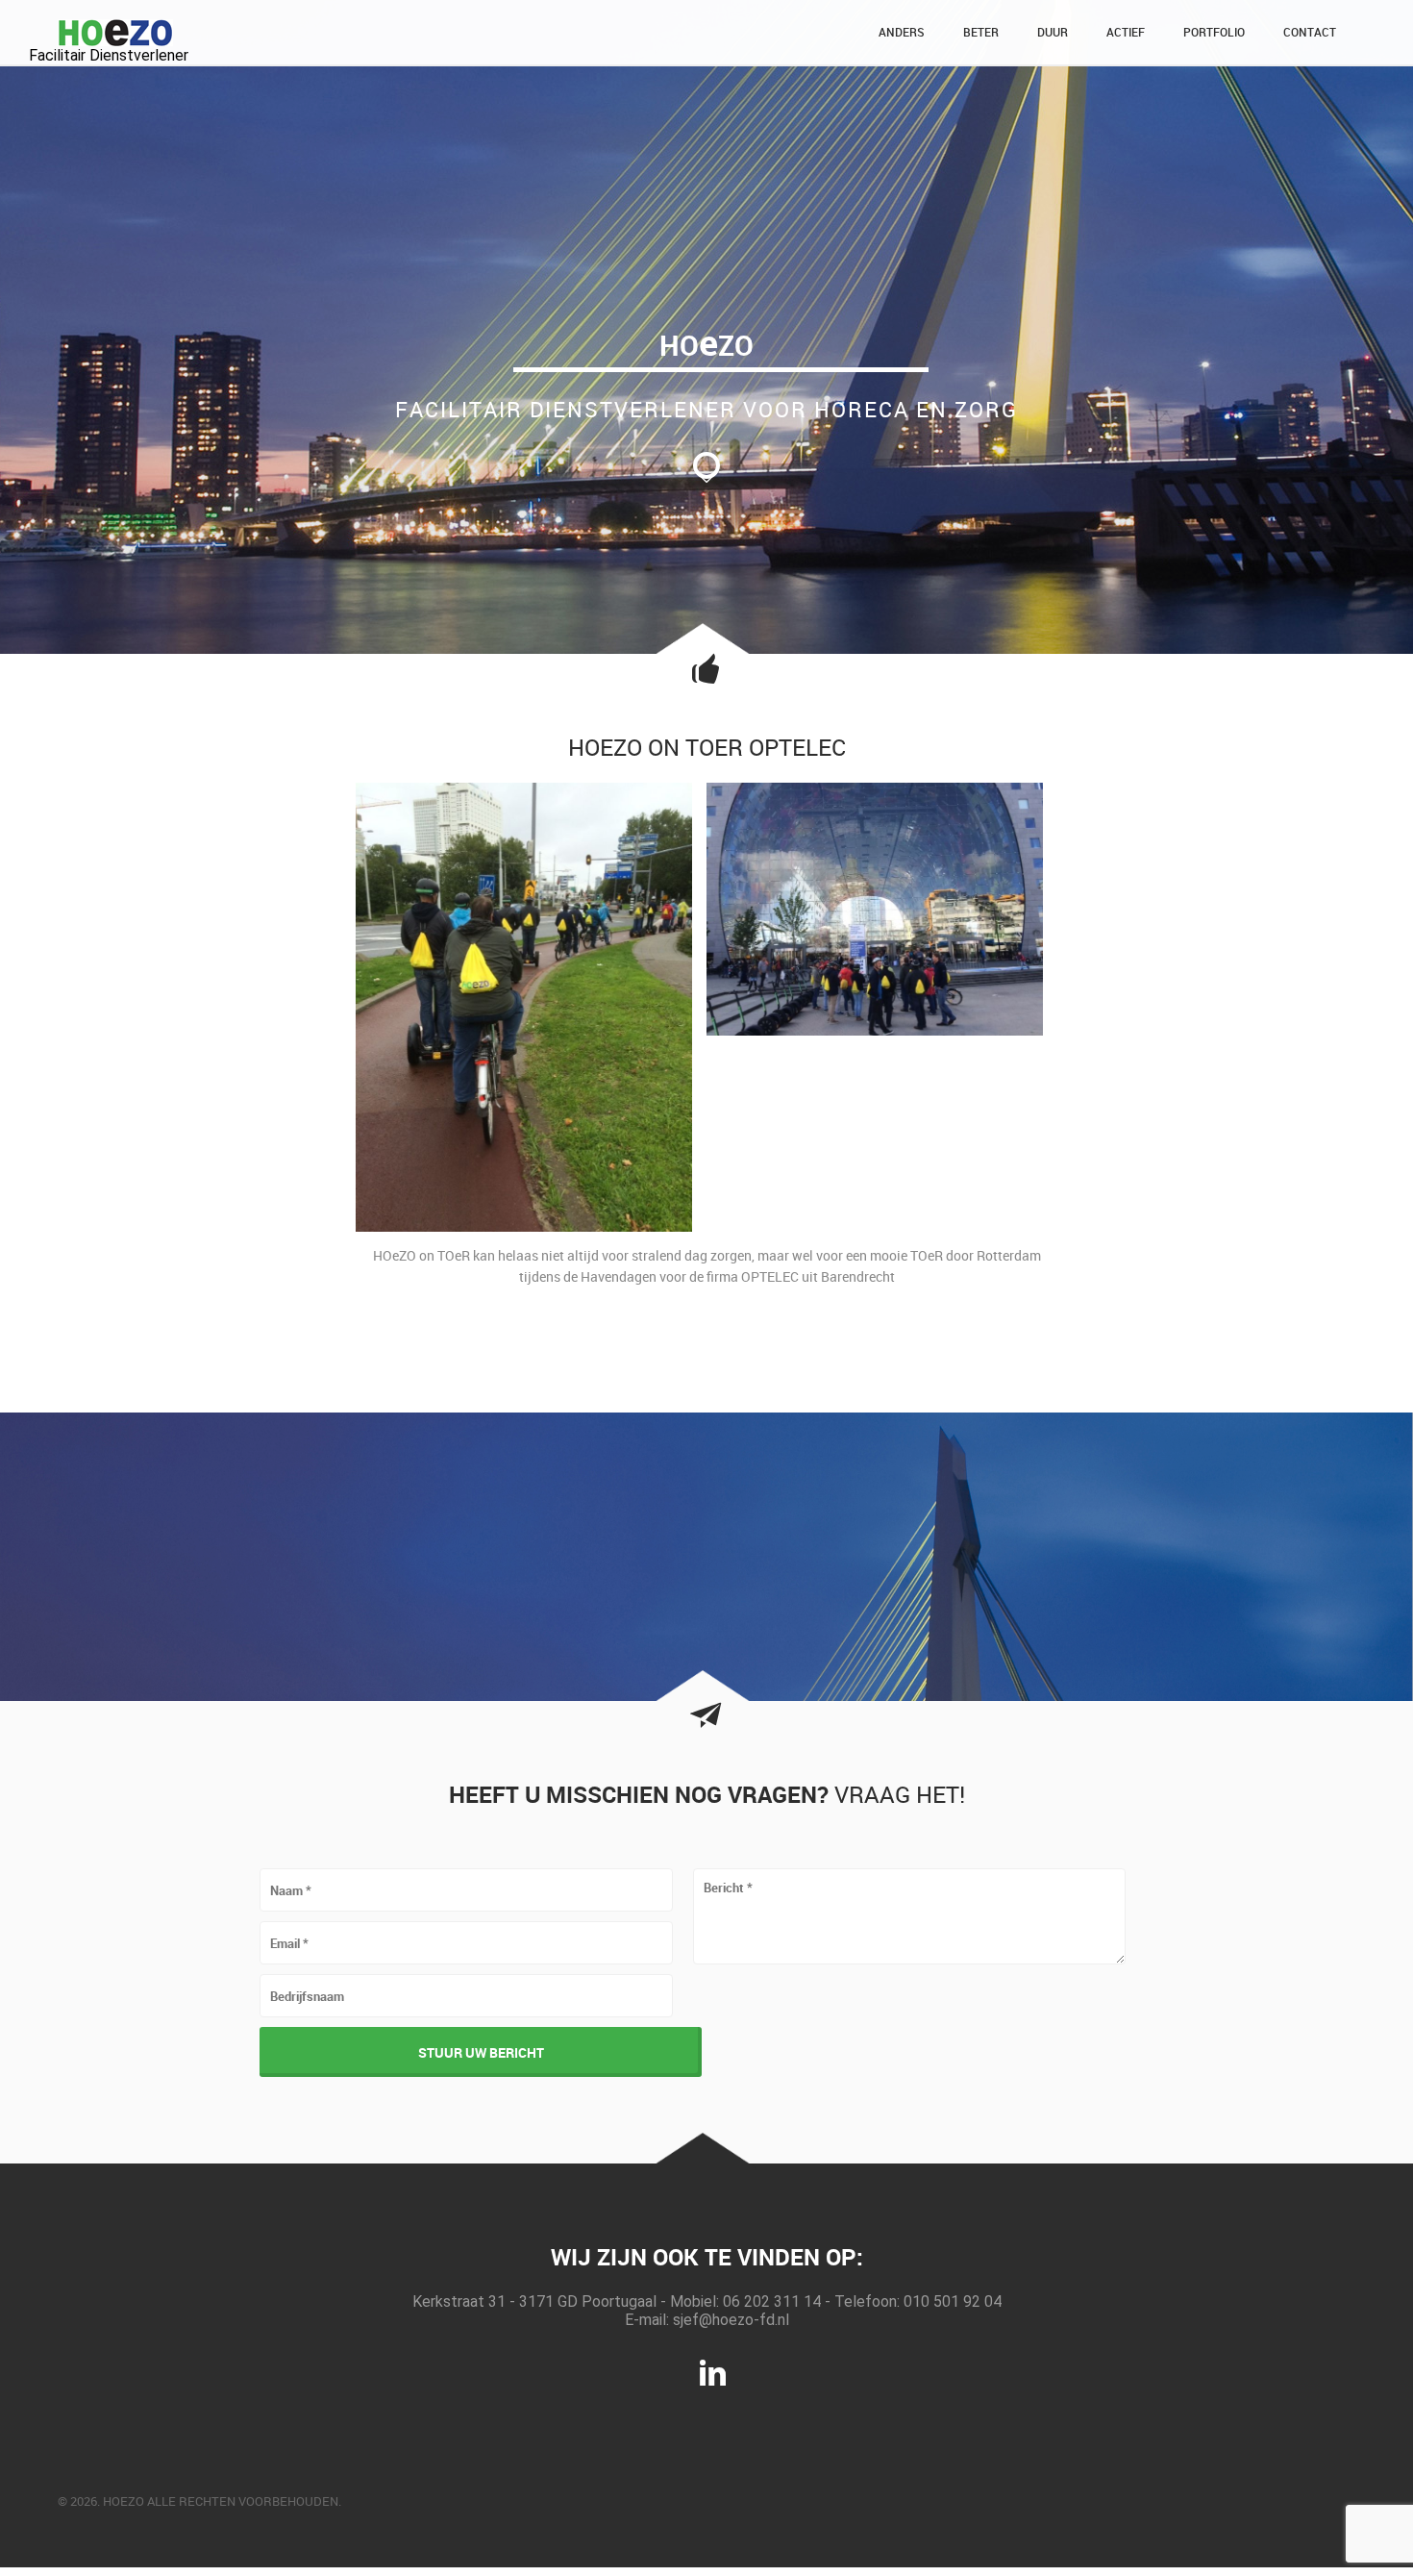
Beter (981, 32)
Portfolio (1214, 32)
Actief (1126, 32)
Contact (1310, 32)
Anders (902, 32)
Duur (1053, 32)
